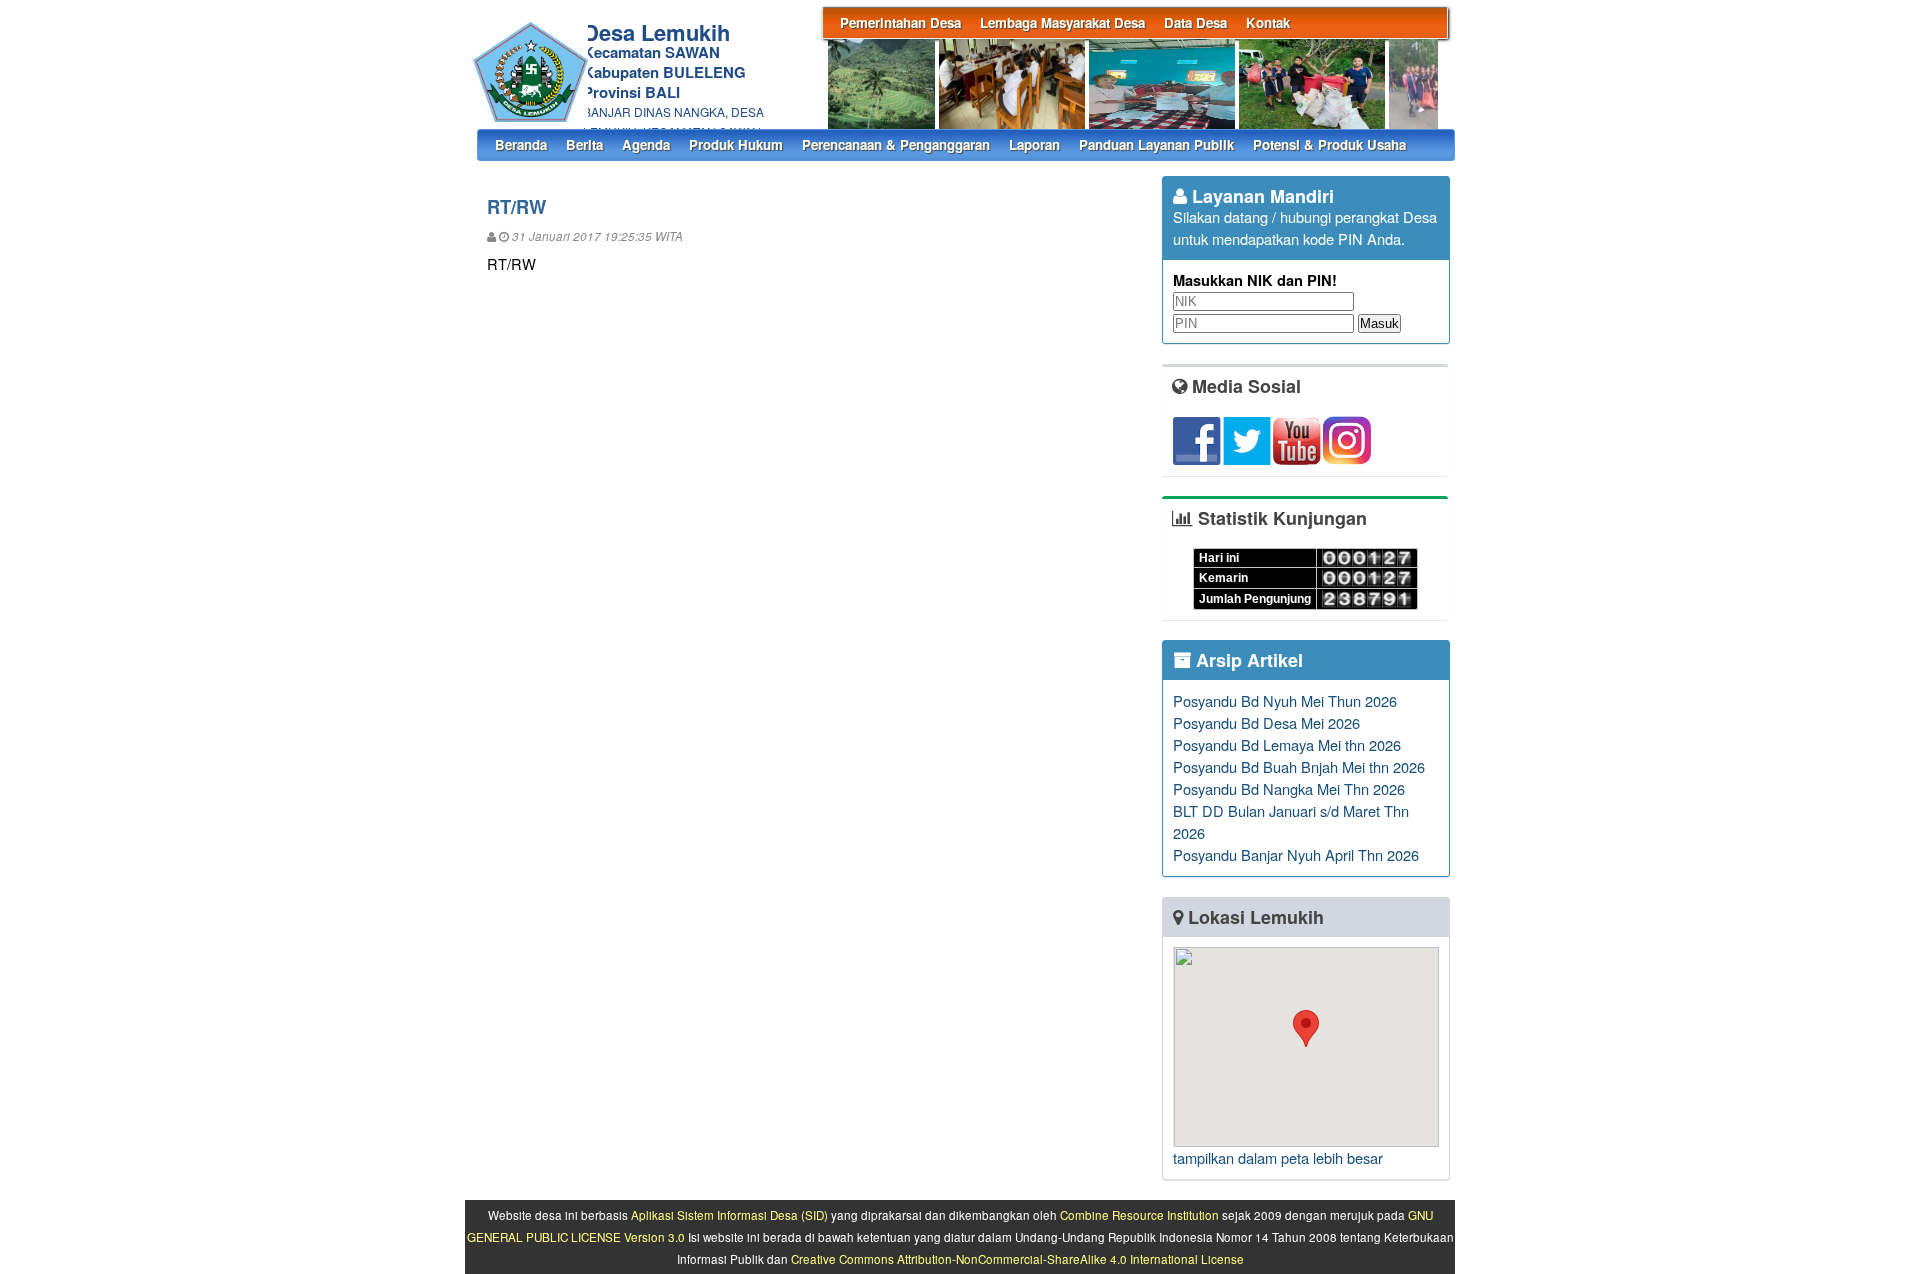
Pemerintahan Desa (900, 22)
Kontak (1268, 22)
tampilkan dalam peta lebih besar (1278, 1157)
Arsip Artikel (1247, 660)
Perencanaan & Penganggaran (896, 144)
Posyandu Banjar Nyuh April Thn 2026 (1296, 854)
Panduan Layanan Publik (1156, 144)
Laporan (1034, 144)
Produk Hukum (736, 144)
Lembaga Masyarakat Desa (1062, 22)
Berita (584, 144)
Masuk (1379, 323)
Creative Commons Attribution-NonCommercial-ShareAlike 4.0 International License (1017, 1259)
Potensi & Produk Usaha (1329, 144)
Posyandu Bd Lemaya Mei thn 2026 (1287, 744)
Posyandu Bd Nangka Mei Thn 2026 (1289, 788)
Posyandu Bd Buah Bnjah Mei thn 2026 (1299, 766)
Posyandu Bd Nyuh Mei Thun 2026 (1285, 700)
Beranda (521, 144)
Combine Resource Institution (1139, 1215)
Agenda (646, 144)
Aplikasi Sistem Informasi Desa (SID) (729, 1215)
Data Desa (1195, 22)
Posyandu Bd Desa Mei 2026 (1266, 722)
